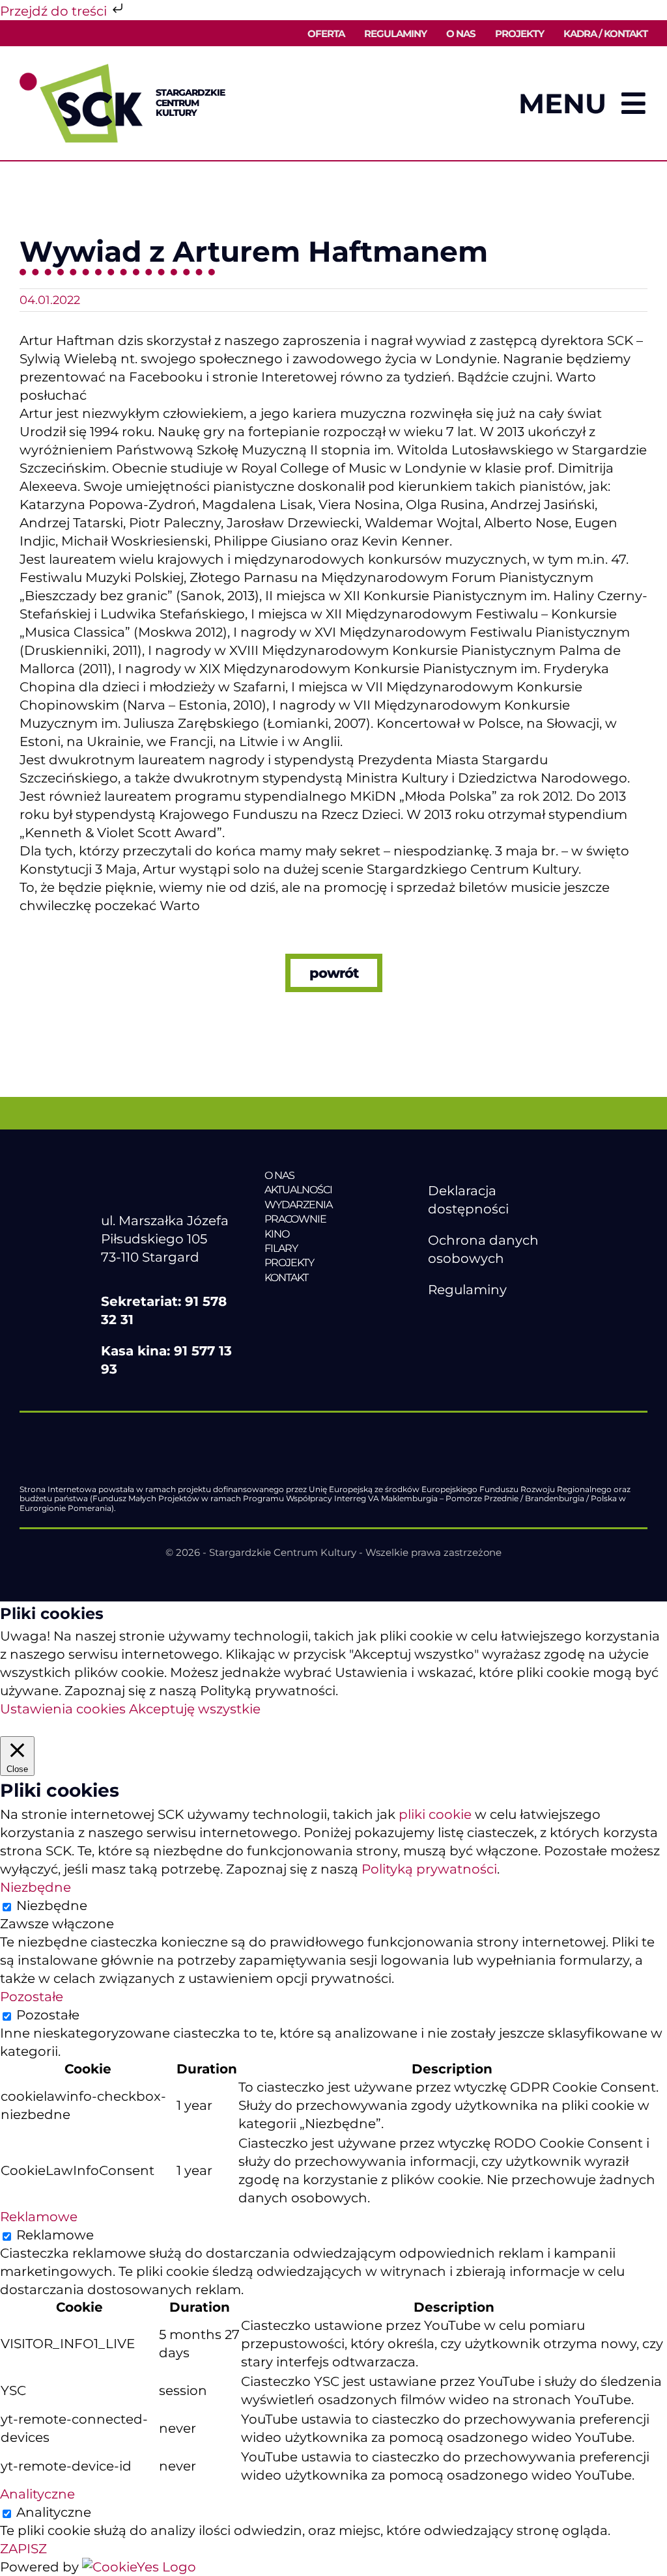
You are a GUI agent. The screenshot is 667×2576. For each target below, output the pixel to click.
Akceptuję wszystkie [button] (195, 1709)
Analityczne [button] (37, 2494)
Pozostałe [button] (32, 1997)
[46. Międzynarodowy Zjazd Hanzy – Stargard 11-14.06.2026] (333, 1305)
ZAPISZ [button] (23, 2549)
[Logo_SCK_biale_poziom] (170, 1175)
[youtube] (462, 1321)
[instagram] (490, 1321)
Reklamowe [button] (39, 2217)
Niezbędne (52, 1905)
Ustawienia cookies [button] (63, 1709)
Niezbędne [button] (35, 1887)
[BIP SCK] (454, 1343)
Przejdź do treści (55, 11)
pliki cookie (435, 1814)
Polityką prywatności (429, 1869)
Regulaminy (467, 1290)
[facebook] (435, 1321)
